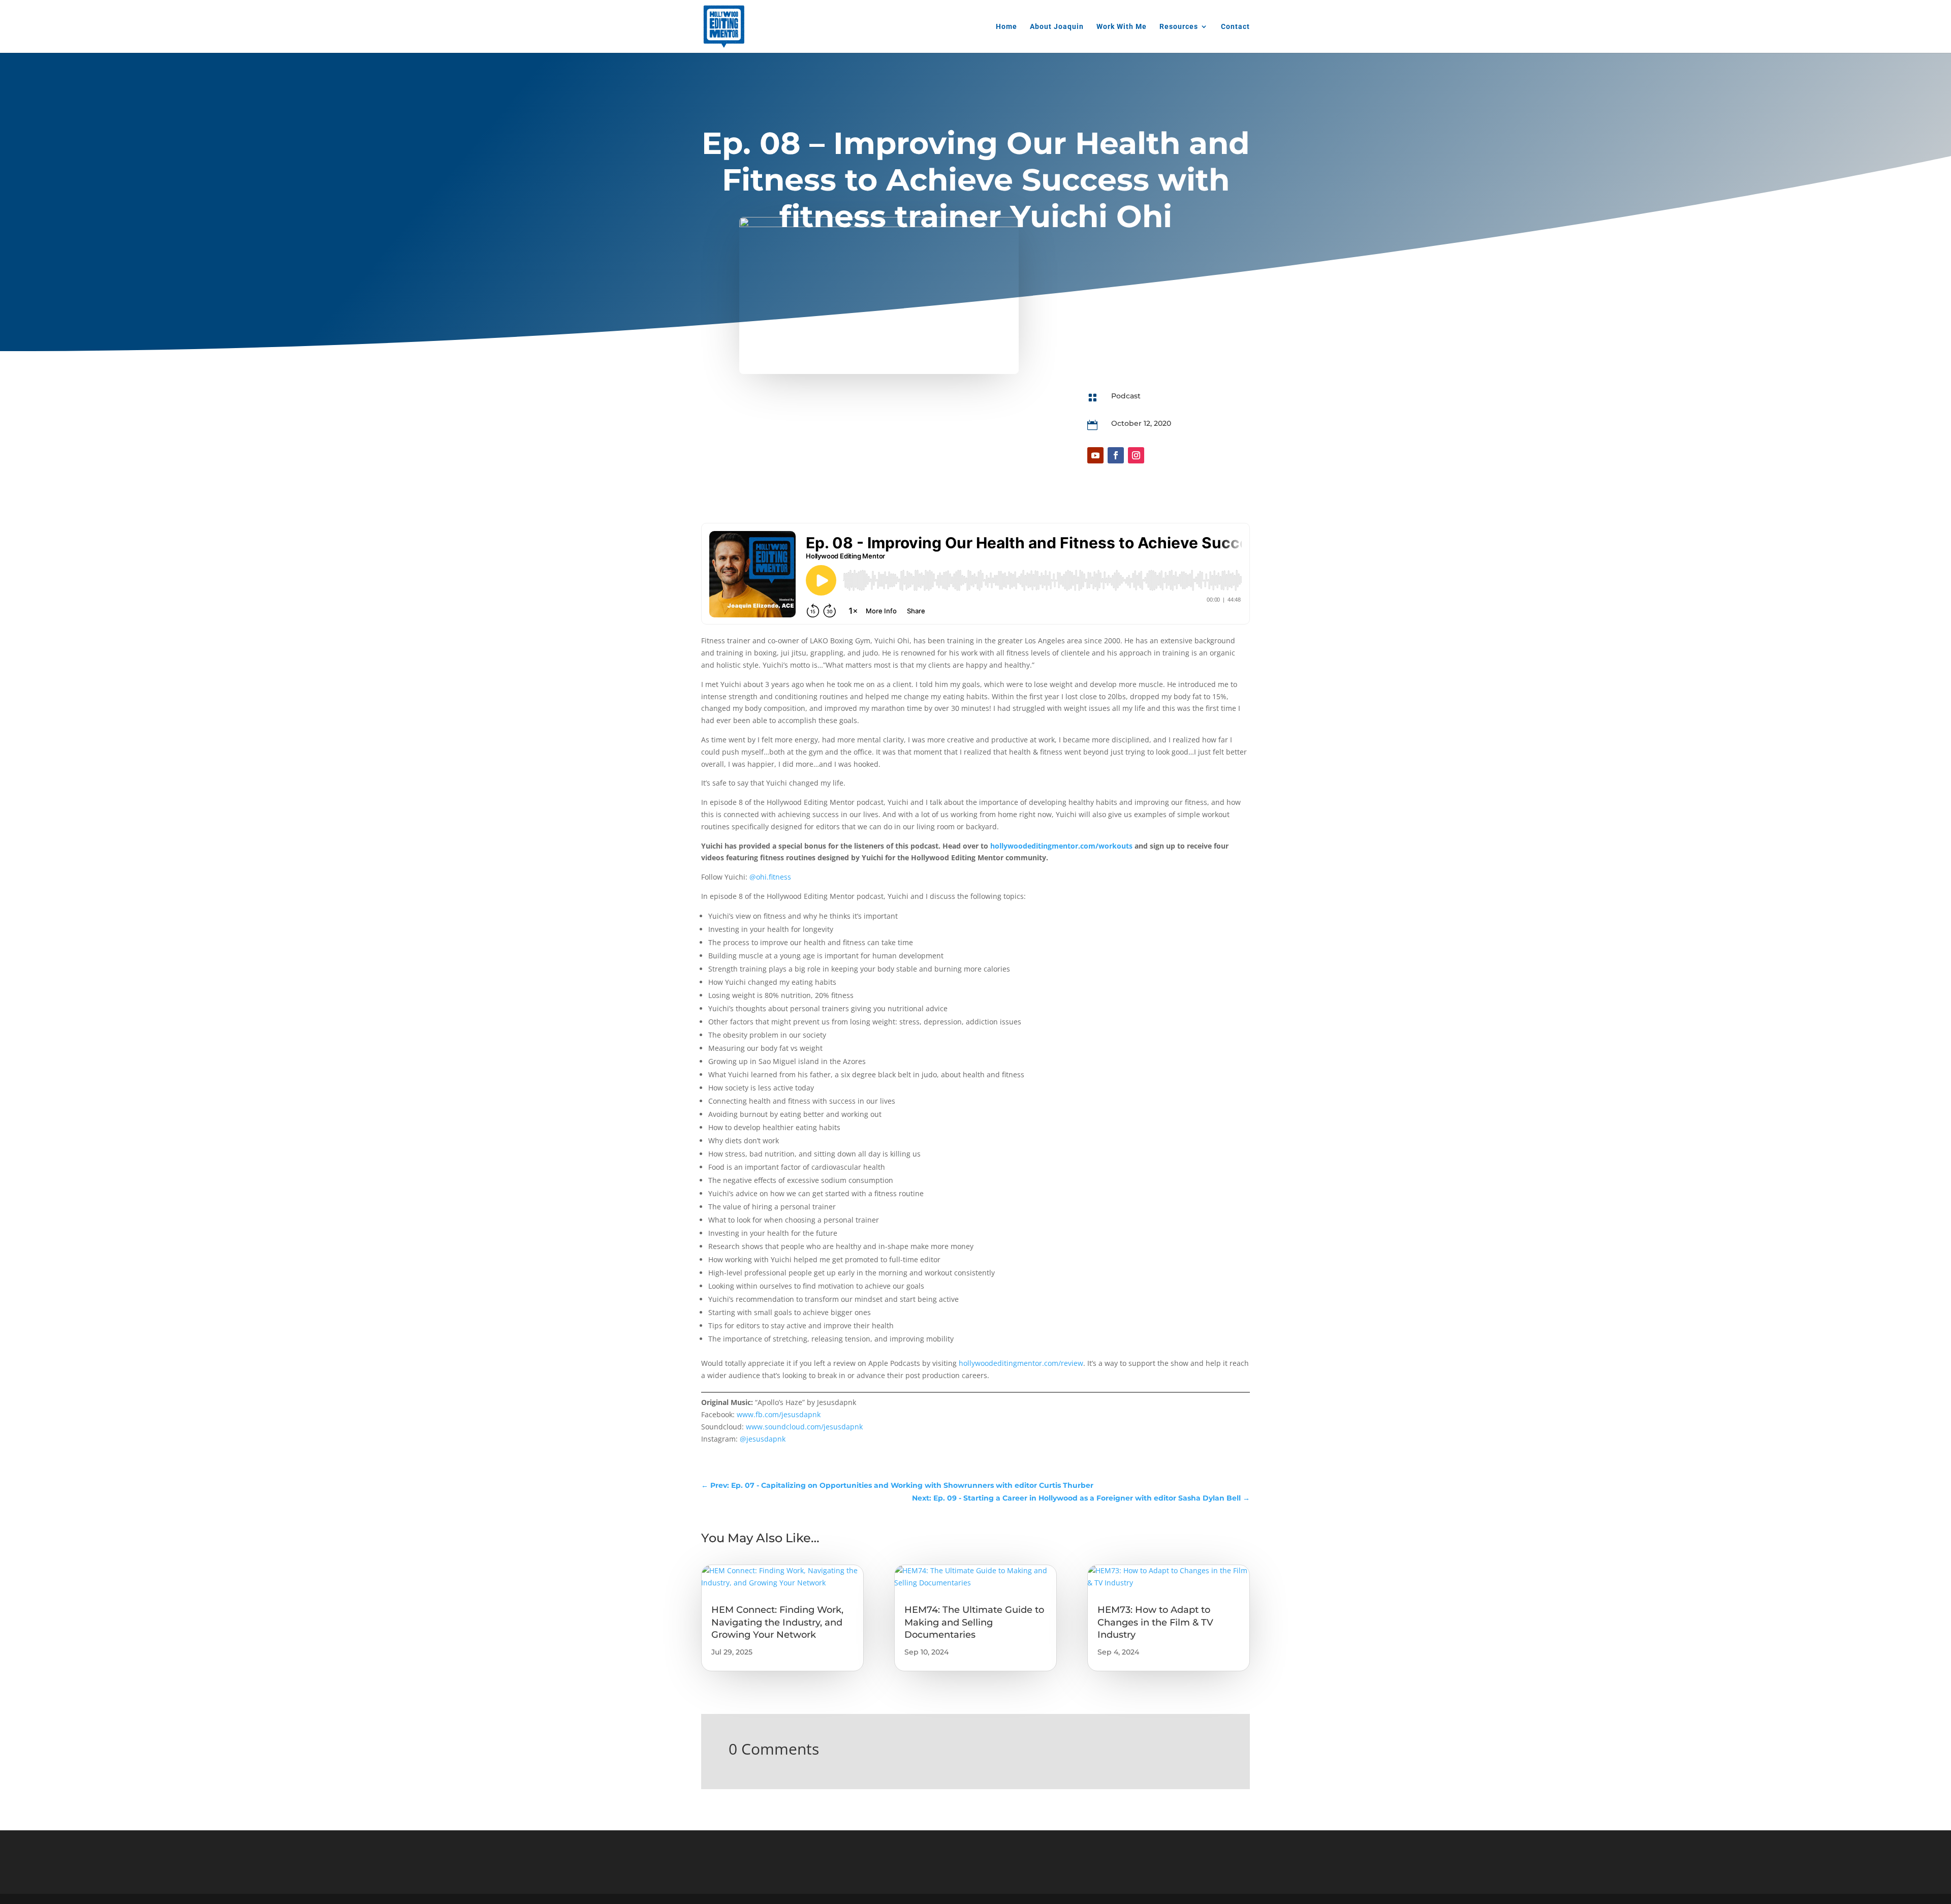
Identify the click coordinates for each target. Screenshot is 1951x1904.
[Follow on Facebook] (1116, 455)
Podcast (1126, 396)
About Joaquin (1057, 27)
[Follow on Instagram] (1136, 455)
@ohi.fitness (770, 877)
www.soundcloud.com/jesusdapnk (804, 1427)
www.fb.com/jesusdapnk (779, 1414)
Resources (1179, 27)
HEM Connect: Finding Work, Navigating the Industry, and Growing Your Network (777, 1622)
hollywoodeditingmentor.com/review (1021, 1363)
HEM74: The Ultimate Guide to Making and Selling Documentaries (974, 1622)
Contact (1235, 27)
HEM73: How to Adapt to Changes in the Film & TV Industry (1155, 1622)
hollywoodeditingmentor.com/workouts (1061, 846)
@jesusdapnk (763, 1439)
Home (1006, 27)
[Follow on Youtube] (1095, 455)
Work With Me (1122, 27)
